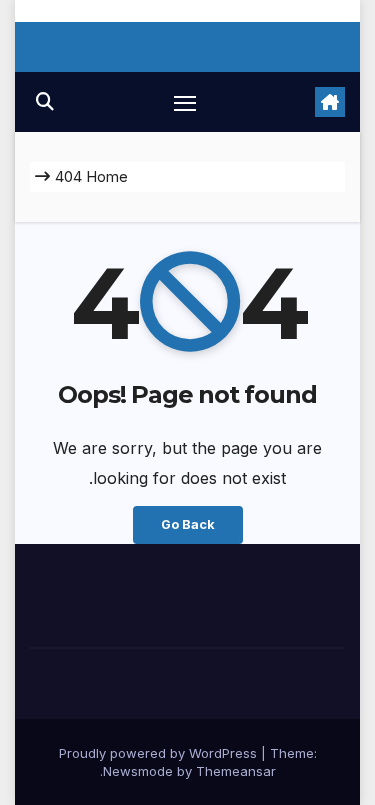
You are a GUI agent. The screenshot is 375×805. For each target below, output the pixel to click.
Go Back (188, 524)
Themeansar (236, 771)
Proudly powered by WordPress (160, 753)
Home (107, 176)
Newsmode (138, 771)
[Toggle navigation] (185, 102)
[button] (45, 101)
